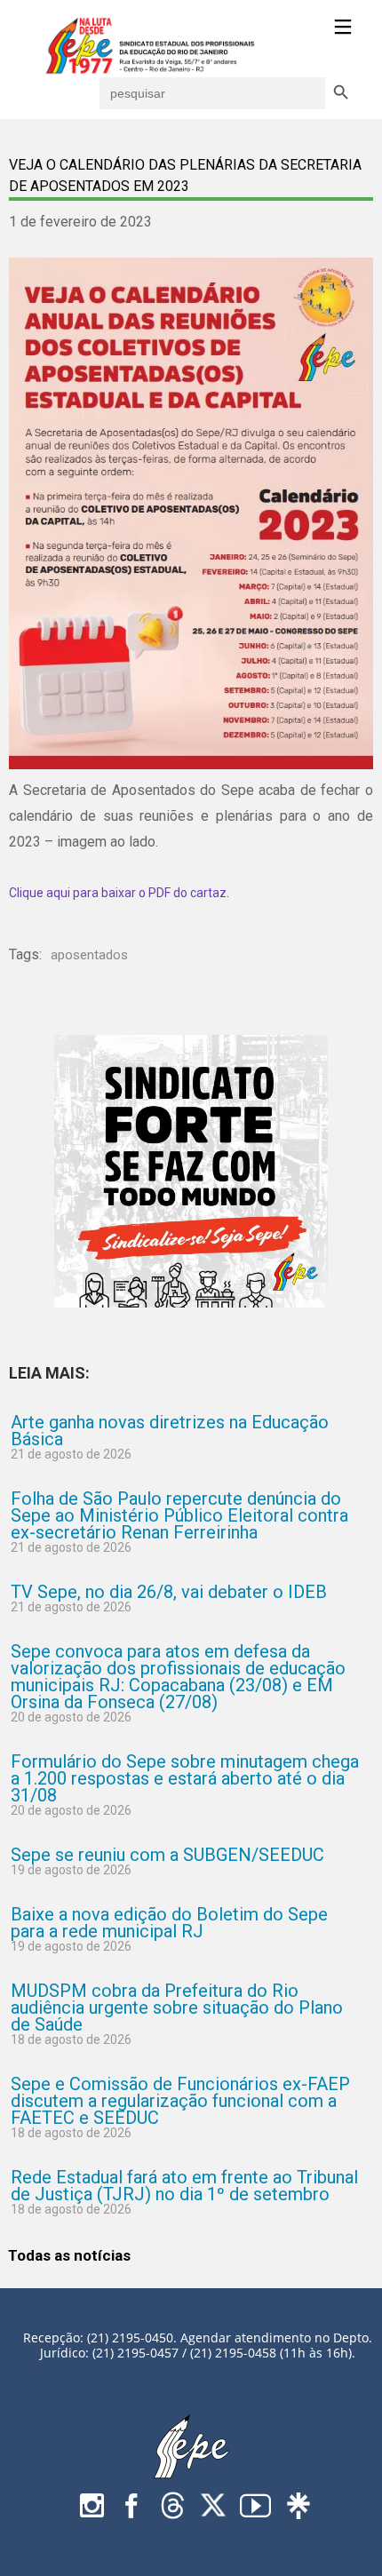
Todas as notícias (69, 2255)
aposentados (89, 955)
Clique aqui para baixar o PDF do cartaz (118, 893)
